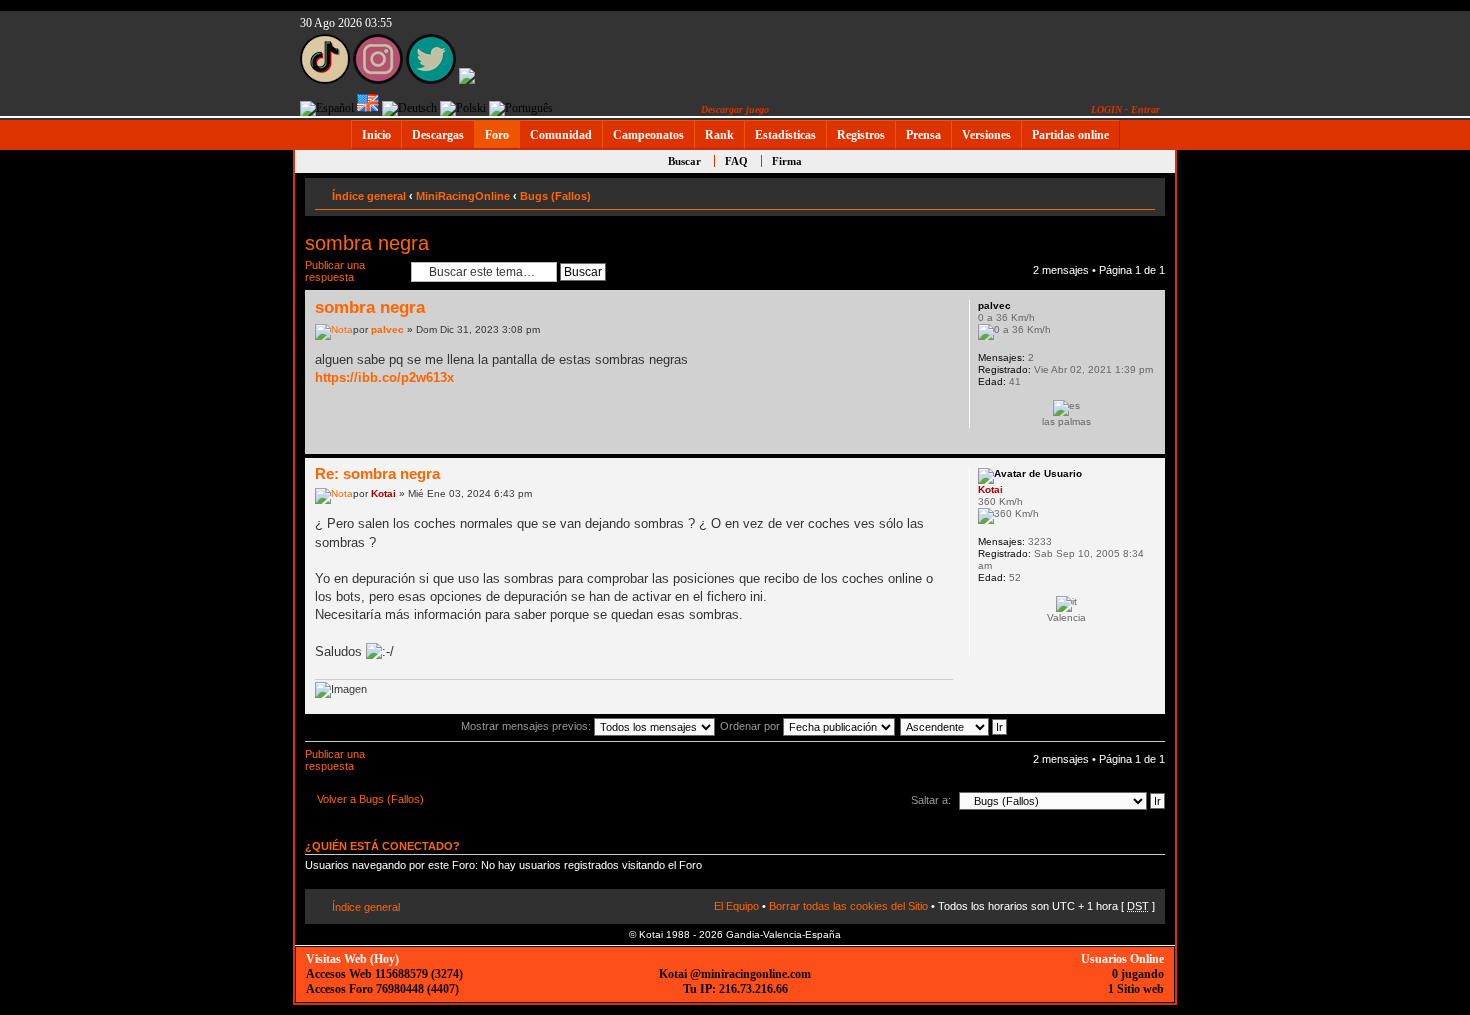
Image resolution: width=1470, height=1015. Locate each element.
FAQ (736, 161)
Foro (497, 135)
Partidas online (1070, 135)
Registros (861, 135)
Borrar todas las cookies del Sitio (848, 906)
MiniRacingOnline (463, 196)
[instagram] (378, 80)
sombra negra (367, 243)
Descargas (438, 135)
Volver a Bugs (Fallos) (370, 799)
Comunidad (561, 135)
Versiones (986, 135)
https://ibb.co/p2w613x (384, 377)
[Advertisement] (1240, 452)
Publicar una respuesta (335, 271)
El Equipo (736, 906)
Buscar (684, 161)
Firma (787, 161)
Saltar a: (931, 800)
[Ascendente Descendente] (954, 726)
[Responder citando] (926, 305)
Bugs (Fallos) (555, 196)
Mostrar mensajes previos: (527, 726)
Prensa (923, 135)
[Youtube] (467, 80)
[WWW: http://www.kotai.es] (988, 644)
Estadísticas (785, 135)
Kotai (383, 493)
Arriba (1149, 443)
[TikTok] (325, 80)
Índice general (369, 196)
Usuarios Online (1122, 959)
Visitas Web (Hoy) (352, 959)
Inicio (376, 135)
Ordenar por (751, 726)
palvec (387, 329)
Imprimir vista (1110, 192)
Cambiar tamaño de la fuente (1140, 192)
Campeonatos (648, 135)
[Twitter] (431, 80)
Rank (719, 135)
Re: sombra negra (377, 473)
